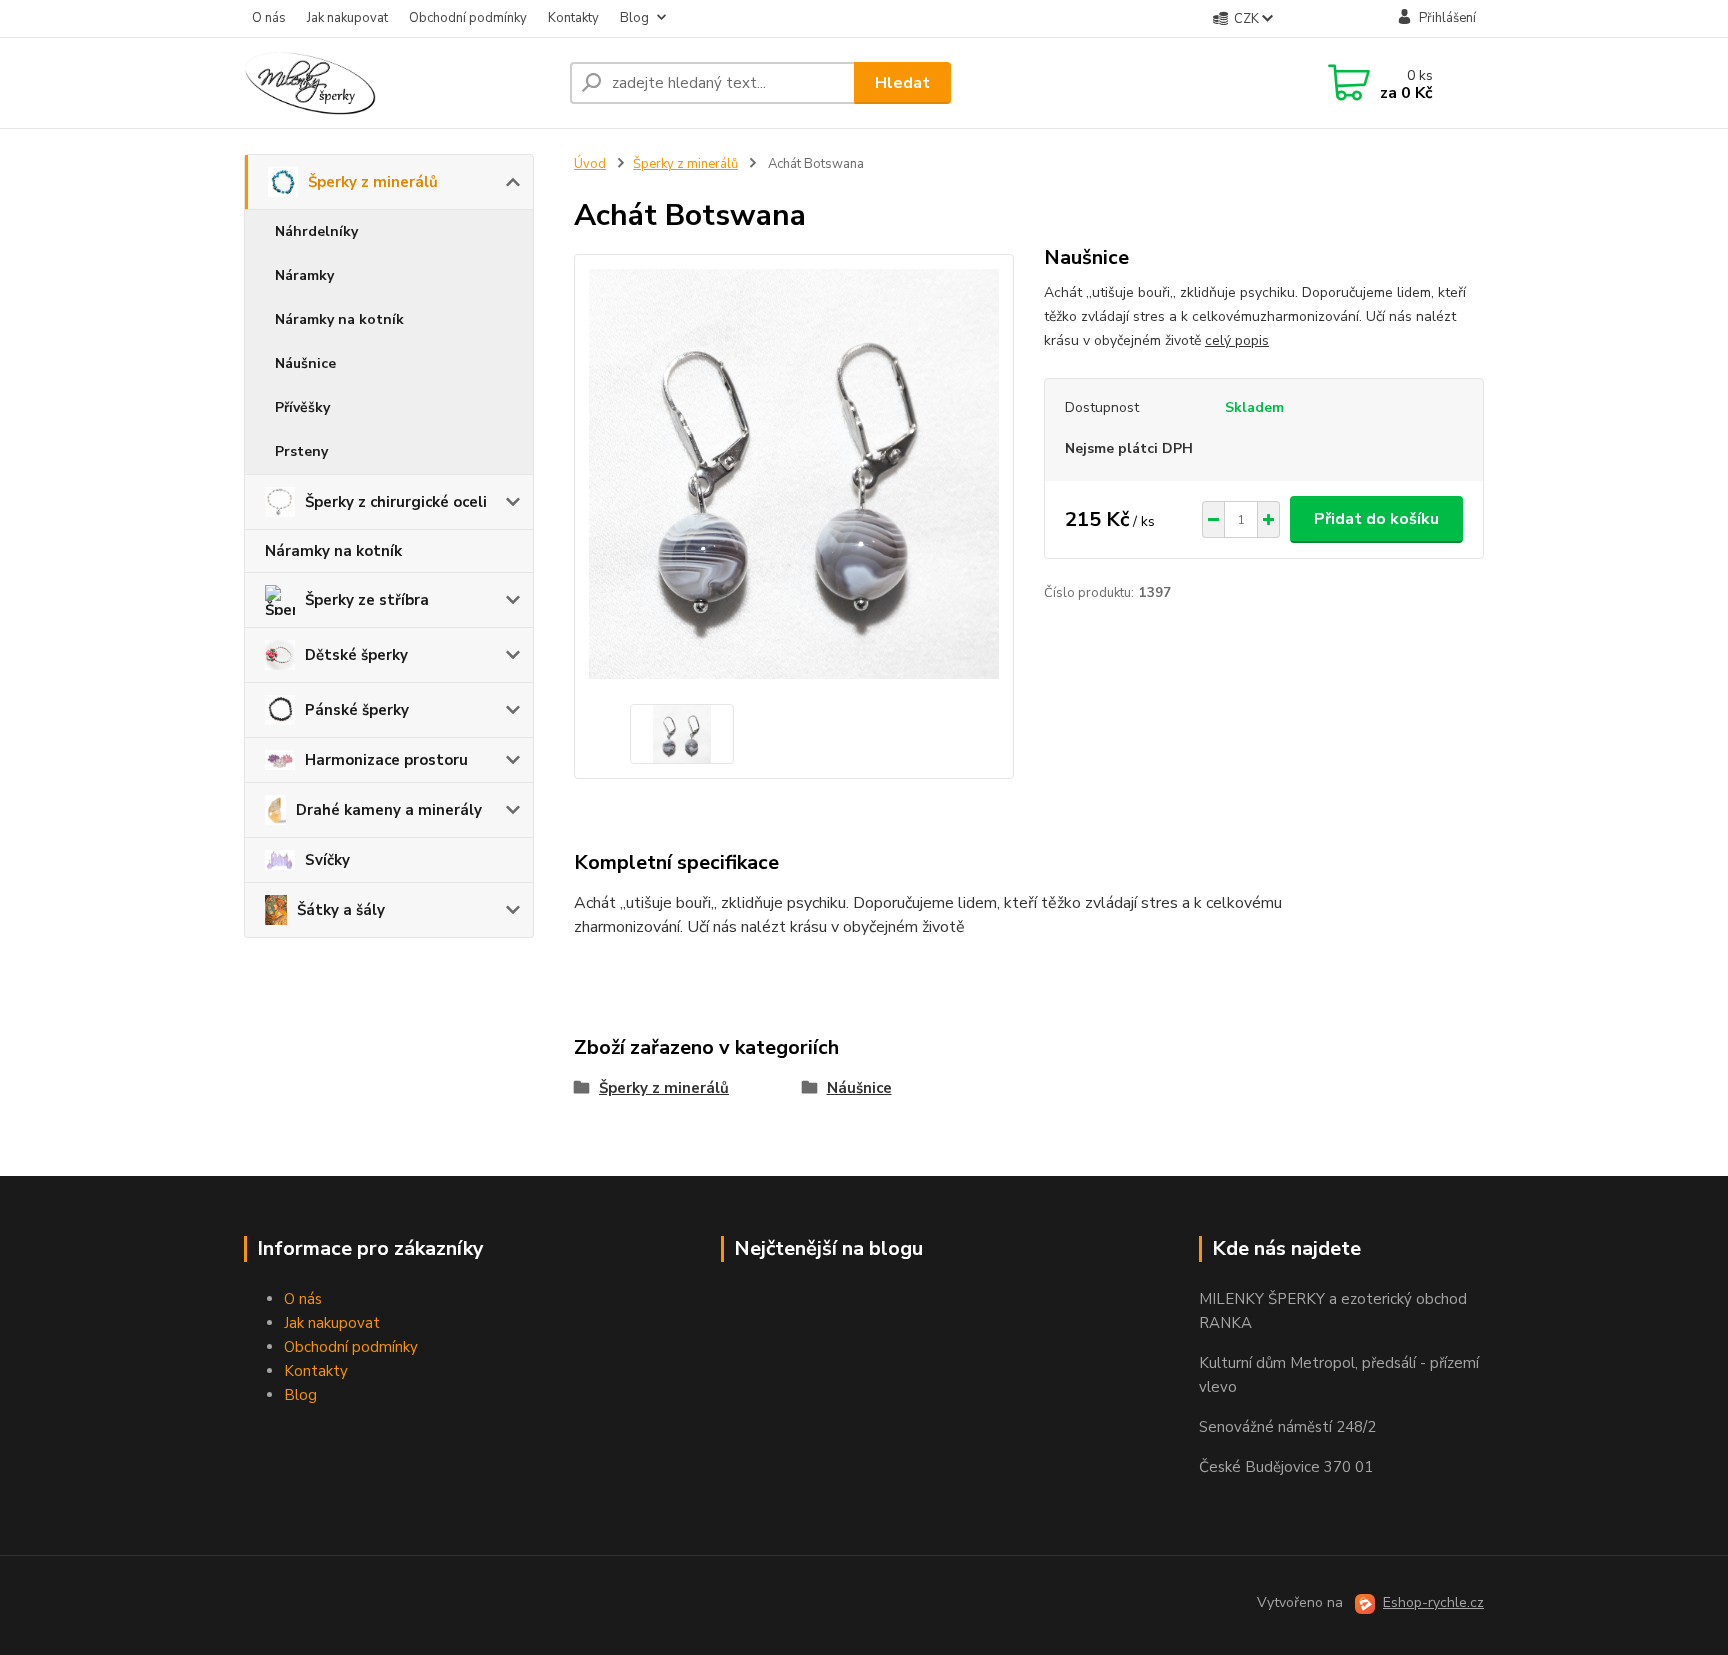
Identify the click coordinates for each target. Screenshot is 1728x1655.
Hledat (902, 83)
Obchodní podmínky (468, 18)
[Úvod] (399, 83)
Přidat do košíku (1376, 519)
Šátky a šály (341, 910)
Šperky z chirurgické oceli (396, 502)
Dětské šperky (356, 655)
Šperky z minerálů (373, 182)
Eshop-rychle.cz (1433, 1602)
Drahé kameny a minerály (389, 810)
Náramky (304, 275)
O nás (269, 18)
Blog (634, 18)
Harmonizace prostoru (386, 760)
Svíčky (327, 860)
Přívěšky (302, 407)
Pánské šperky (357, 710)
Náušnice (305, 363)
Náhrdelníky (316, 231)
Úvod (590, 164)
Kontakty (573, 18)
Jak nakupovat (347, 18)
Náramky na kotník (339, 319)
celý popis (1237, 340)
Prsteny (301, 451)
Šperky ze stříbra (367, 600)
